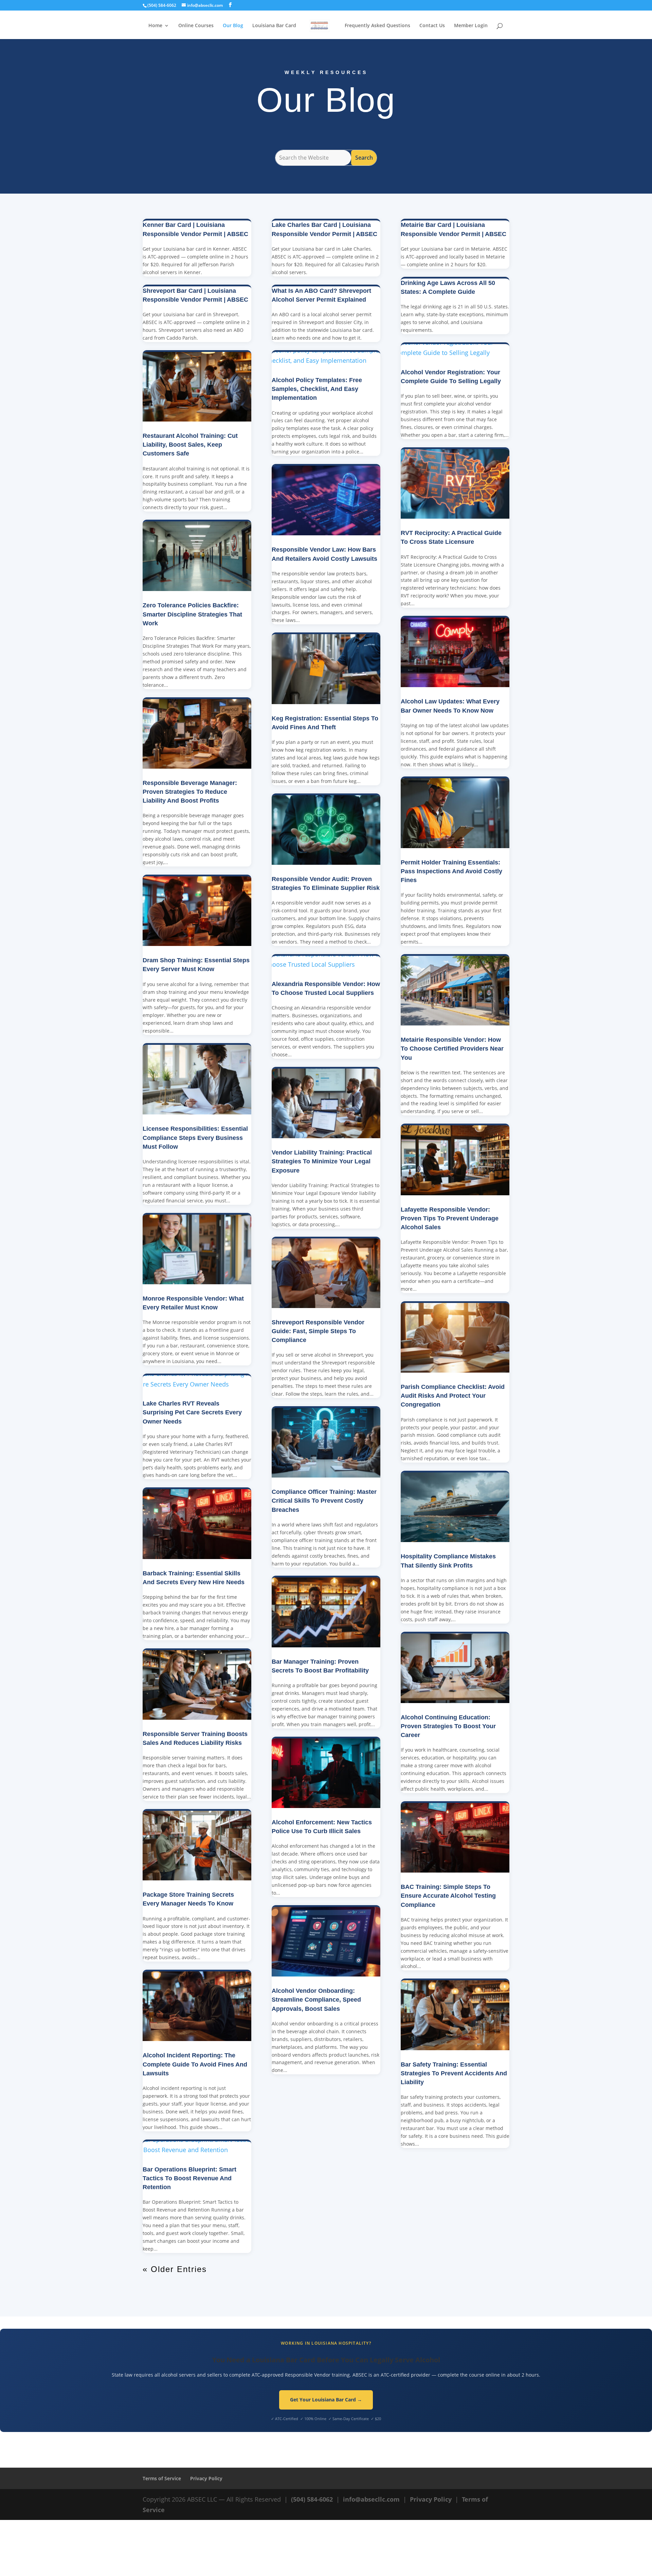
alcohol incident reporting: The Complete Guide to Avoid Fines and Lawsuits (195, 2064)
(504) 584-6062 (312, 2499)
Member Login (471, 26)
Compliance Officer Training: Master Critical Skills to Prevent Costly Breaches (324, 1501)
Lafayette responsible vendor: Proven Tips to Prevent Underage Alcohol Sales (450, 1218)
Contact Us (432, 26)
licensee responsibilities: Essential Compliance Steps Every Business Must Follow (195, 1138)
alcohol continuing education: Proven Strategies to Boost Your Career (448, 1726)
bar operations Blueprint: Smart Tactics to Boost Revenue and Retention (189, 2178)
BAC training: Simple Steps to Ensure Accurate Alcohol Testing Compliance (448, 1896)
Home (155, 26)
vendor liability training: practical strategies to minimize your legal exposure (322, 1161)
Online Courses (196, 26)
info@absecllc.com (371, 2499)
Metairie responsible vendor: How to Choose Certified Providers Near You (452, 1049)
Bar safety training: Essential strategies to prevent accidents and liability (454, 2073)
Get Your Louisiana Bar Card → (326, 2400)
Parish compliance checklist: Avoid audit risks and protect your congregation (453, 1396)
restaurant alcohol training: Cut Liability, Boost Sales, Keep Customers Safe (190, 445)
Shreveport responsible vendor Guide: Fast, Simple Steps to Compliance (318, 1331)
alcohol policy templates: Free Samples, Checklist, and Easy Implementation (317, 389)
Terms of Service (162, 2478)
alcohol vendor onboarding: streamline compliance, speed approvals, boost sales (316, 2000)
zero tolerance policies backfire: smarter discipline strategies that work (192, 614)
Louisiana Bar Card (274, 26)
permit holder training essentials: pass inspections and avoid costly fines (451, 871)
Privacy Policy (206, 2478)
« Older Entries (175, 2269)
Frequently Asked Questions (377, 26)
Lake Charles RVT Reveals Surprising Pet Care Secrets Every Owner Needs (192, 1412)
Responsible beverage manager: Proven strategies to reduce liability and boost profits (190, 792)
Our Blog (233, 26)
